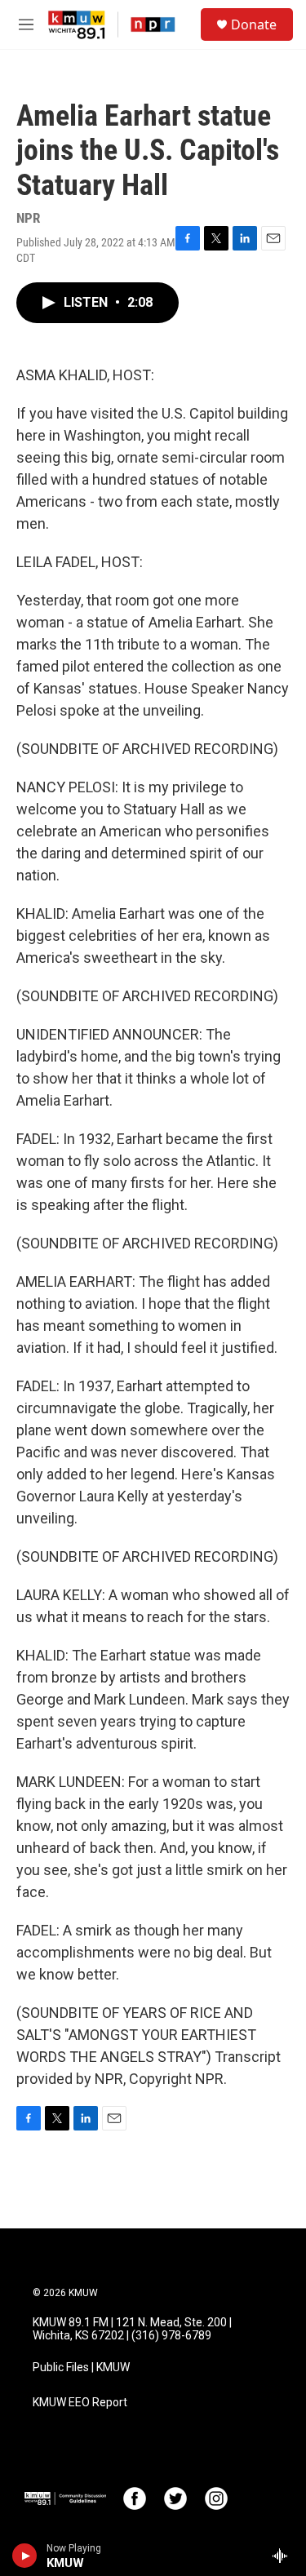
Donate (254, 24)
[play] (25, 2556)
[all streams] (284, 2556)
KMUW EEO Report (80, 2403)
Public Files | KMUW (81, 2368)
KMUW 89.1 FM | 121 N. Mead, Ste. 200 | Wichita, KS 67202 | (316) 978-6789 (132, 2329)
